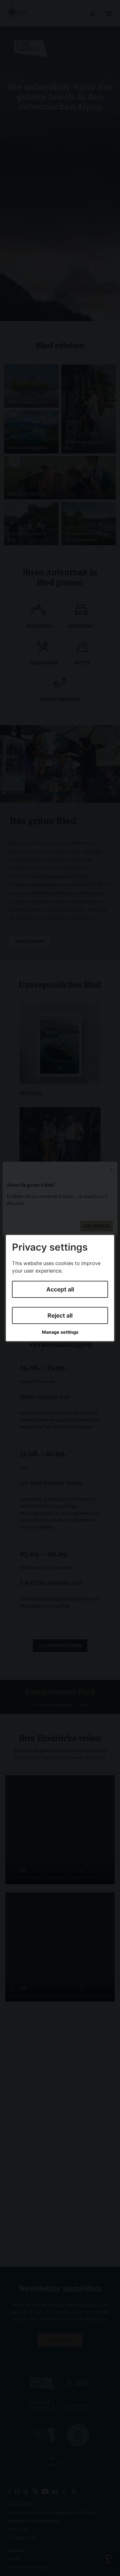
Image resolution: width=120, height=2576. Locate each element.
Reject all (60, 1316)
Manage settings (60, 1332)
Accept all (60, 1289)
